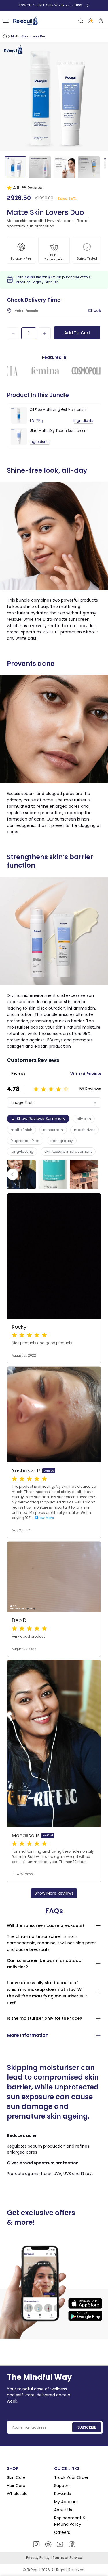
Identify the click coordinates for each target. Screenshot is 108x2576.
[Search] (81, 21)
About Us (63, 2510)
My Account (66, 2502)
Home (5, 36)
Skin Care (16, 2477)
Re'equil (33, 2570)
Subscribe (87, 2427)
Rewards (62, 2494)
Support (62, 2486)
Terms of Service (67, 2558)
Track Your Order (71, 2477)
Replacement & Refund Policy (70, 2521)
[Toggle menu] (6, 21)
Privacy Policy (38, 2558)
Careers (62, 2532)
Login (36, 282)
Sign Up (51, 282)
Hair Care (16, 2486)
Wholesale (17, 2494)
